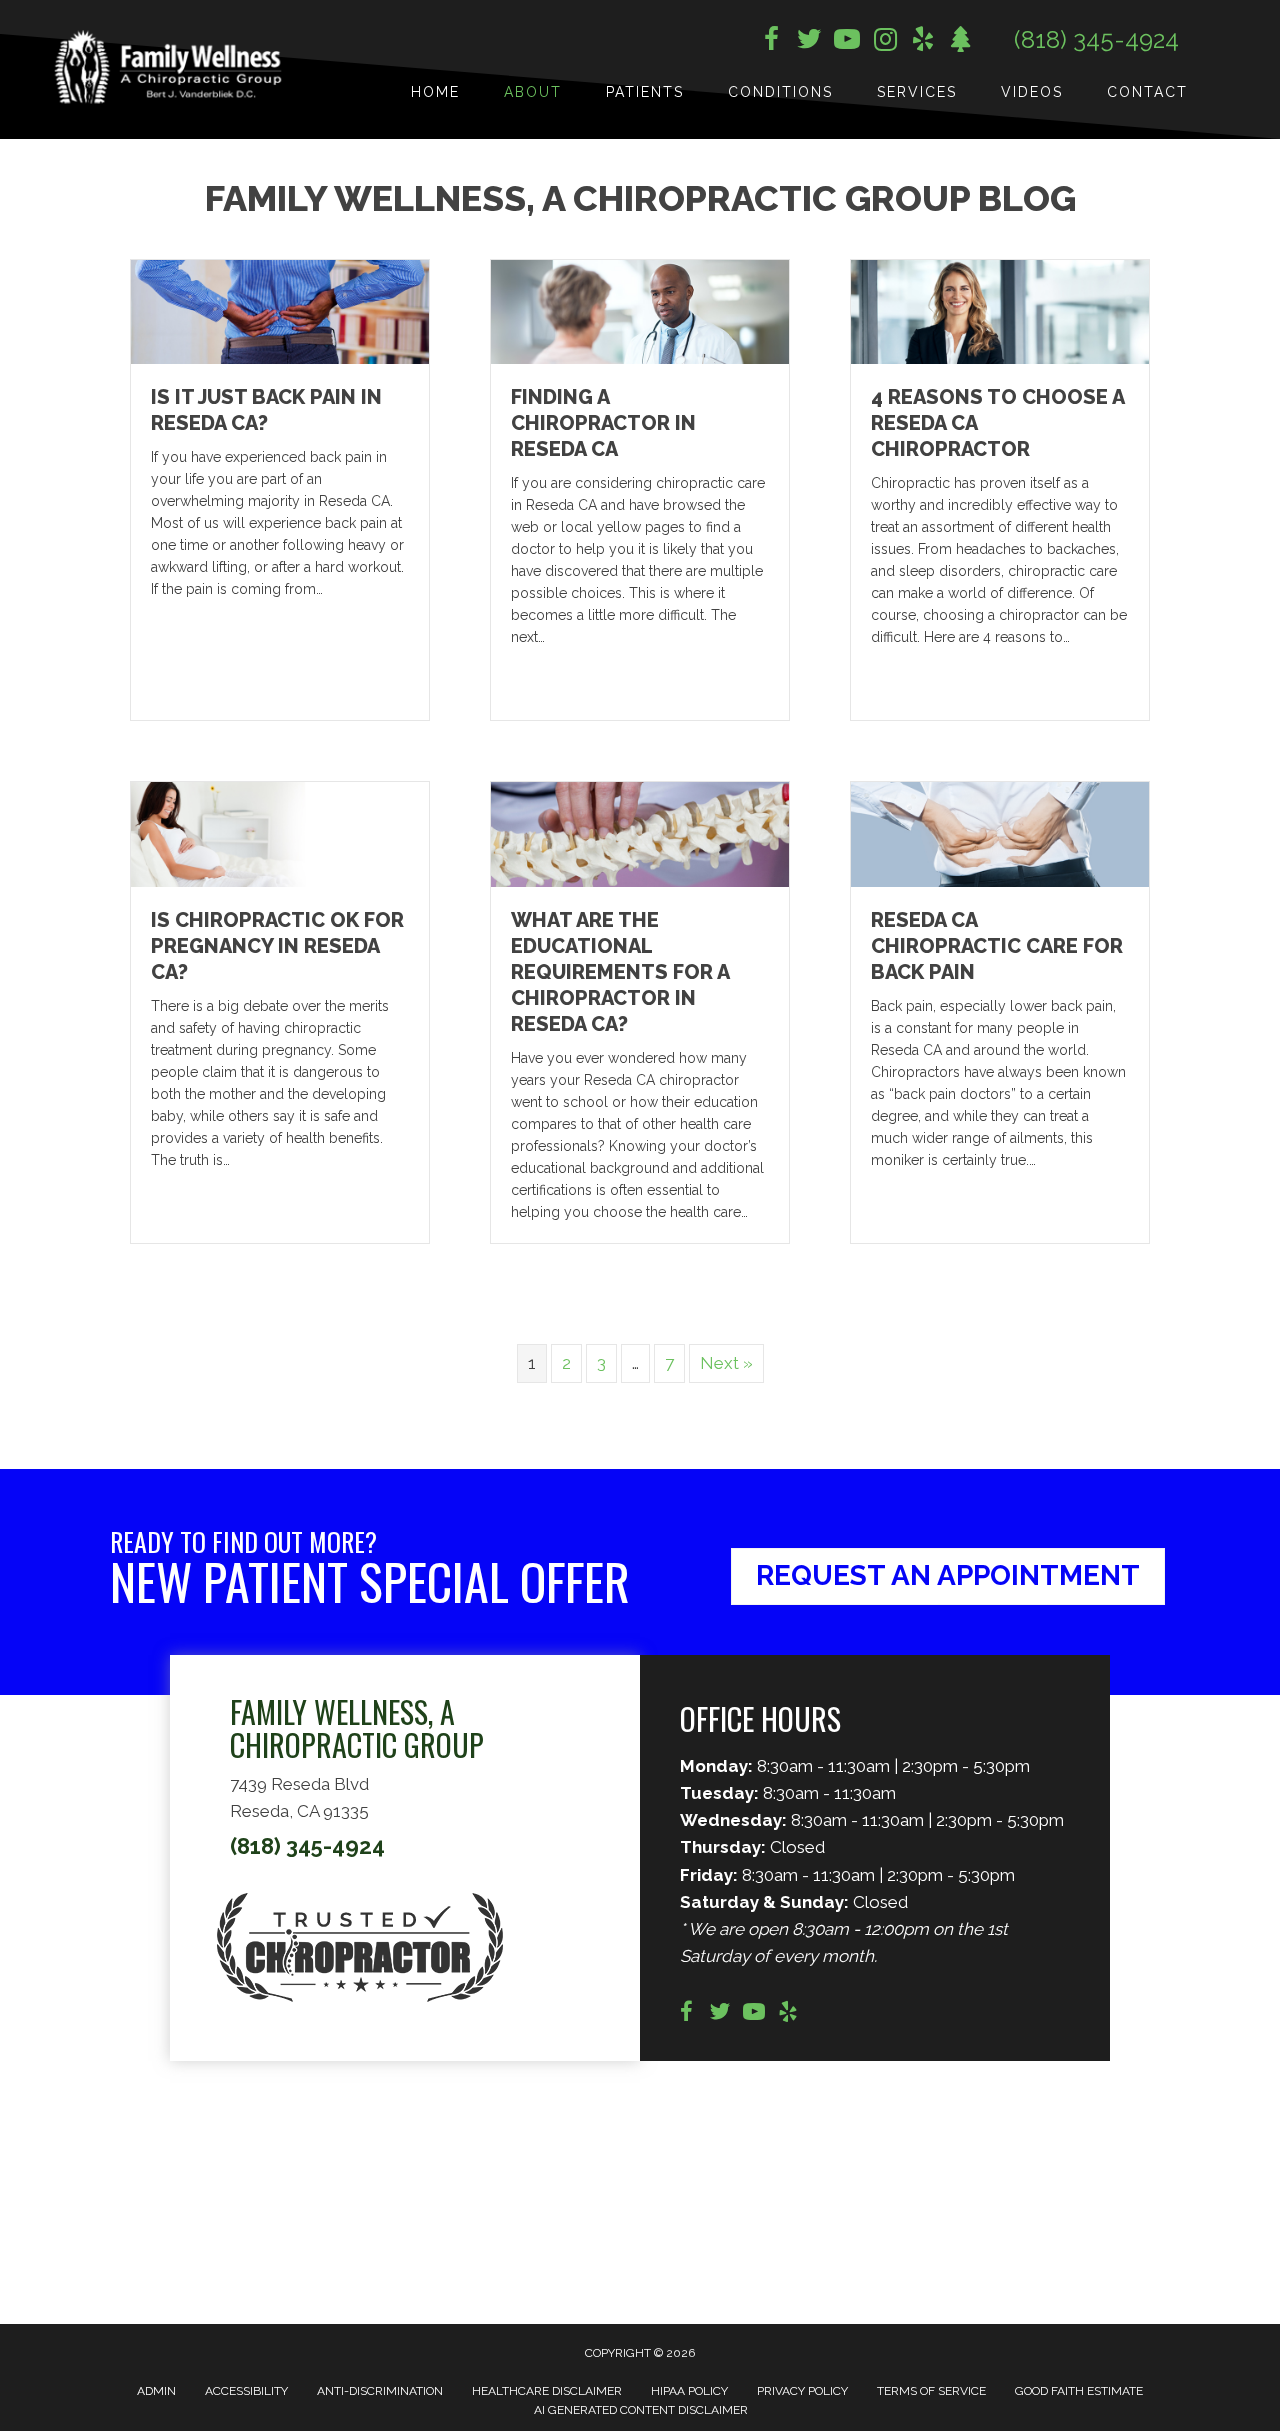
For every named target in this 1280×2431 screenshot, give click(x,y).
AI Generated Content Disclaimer (641, 2410)
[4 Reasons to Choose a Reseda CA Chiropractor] (1000, 311)
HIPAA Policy (689, 2391)
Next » (726, 1363)
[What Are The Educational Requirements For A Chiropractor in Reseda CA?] (640, 833)
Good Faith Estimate (1079, 2391)
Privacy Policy (802, 2391)
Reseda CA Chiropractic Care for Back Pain (997, 946)
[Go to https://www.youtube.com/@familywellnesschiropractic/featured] (847, 42)
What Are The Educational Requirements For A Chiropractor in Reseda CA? (620, 972)
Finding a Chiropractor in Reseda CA (603, 423)
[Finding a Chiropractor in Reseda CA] (640, 311)
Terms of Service (931, 2391)
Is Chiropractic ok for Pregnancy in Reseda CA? (277, 946)
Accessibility (246, 2391)
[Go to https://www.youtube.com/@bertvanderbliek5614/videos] (754, 2014)
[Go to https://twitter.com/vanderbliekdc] (809, 42)
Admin (156, 2391)
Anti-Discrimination (380, 2391)
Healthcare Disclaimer (547, 2391)
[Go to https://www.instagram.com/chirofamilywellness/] (885, 41)
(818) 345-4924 (1096, 39)
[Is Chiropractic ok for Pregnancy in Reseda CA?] (280, 833)
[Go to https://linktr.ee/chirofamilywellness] (961, 41)
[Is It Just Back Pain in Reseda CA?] (280, 311)
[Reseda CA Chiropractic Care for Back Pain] (1000, 833)
